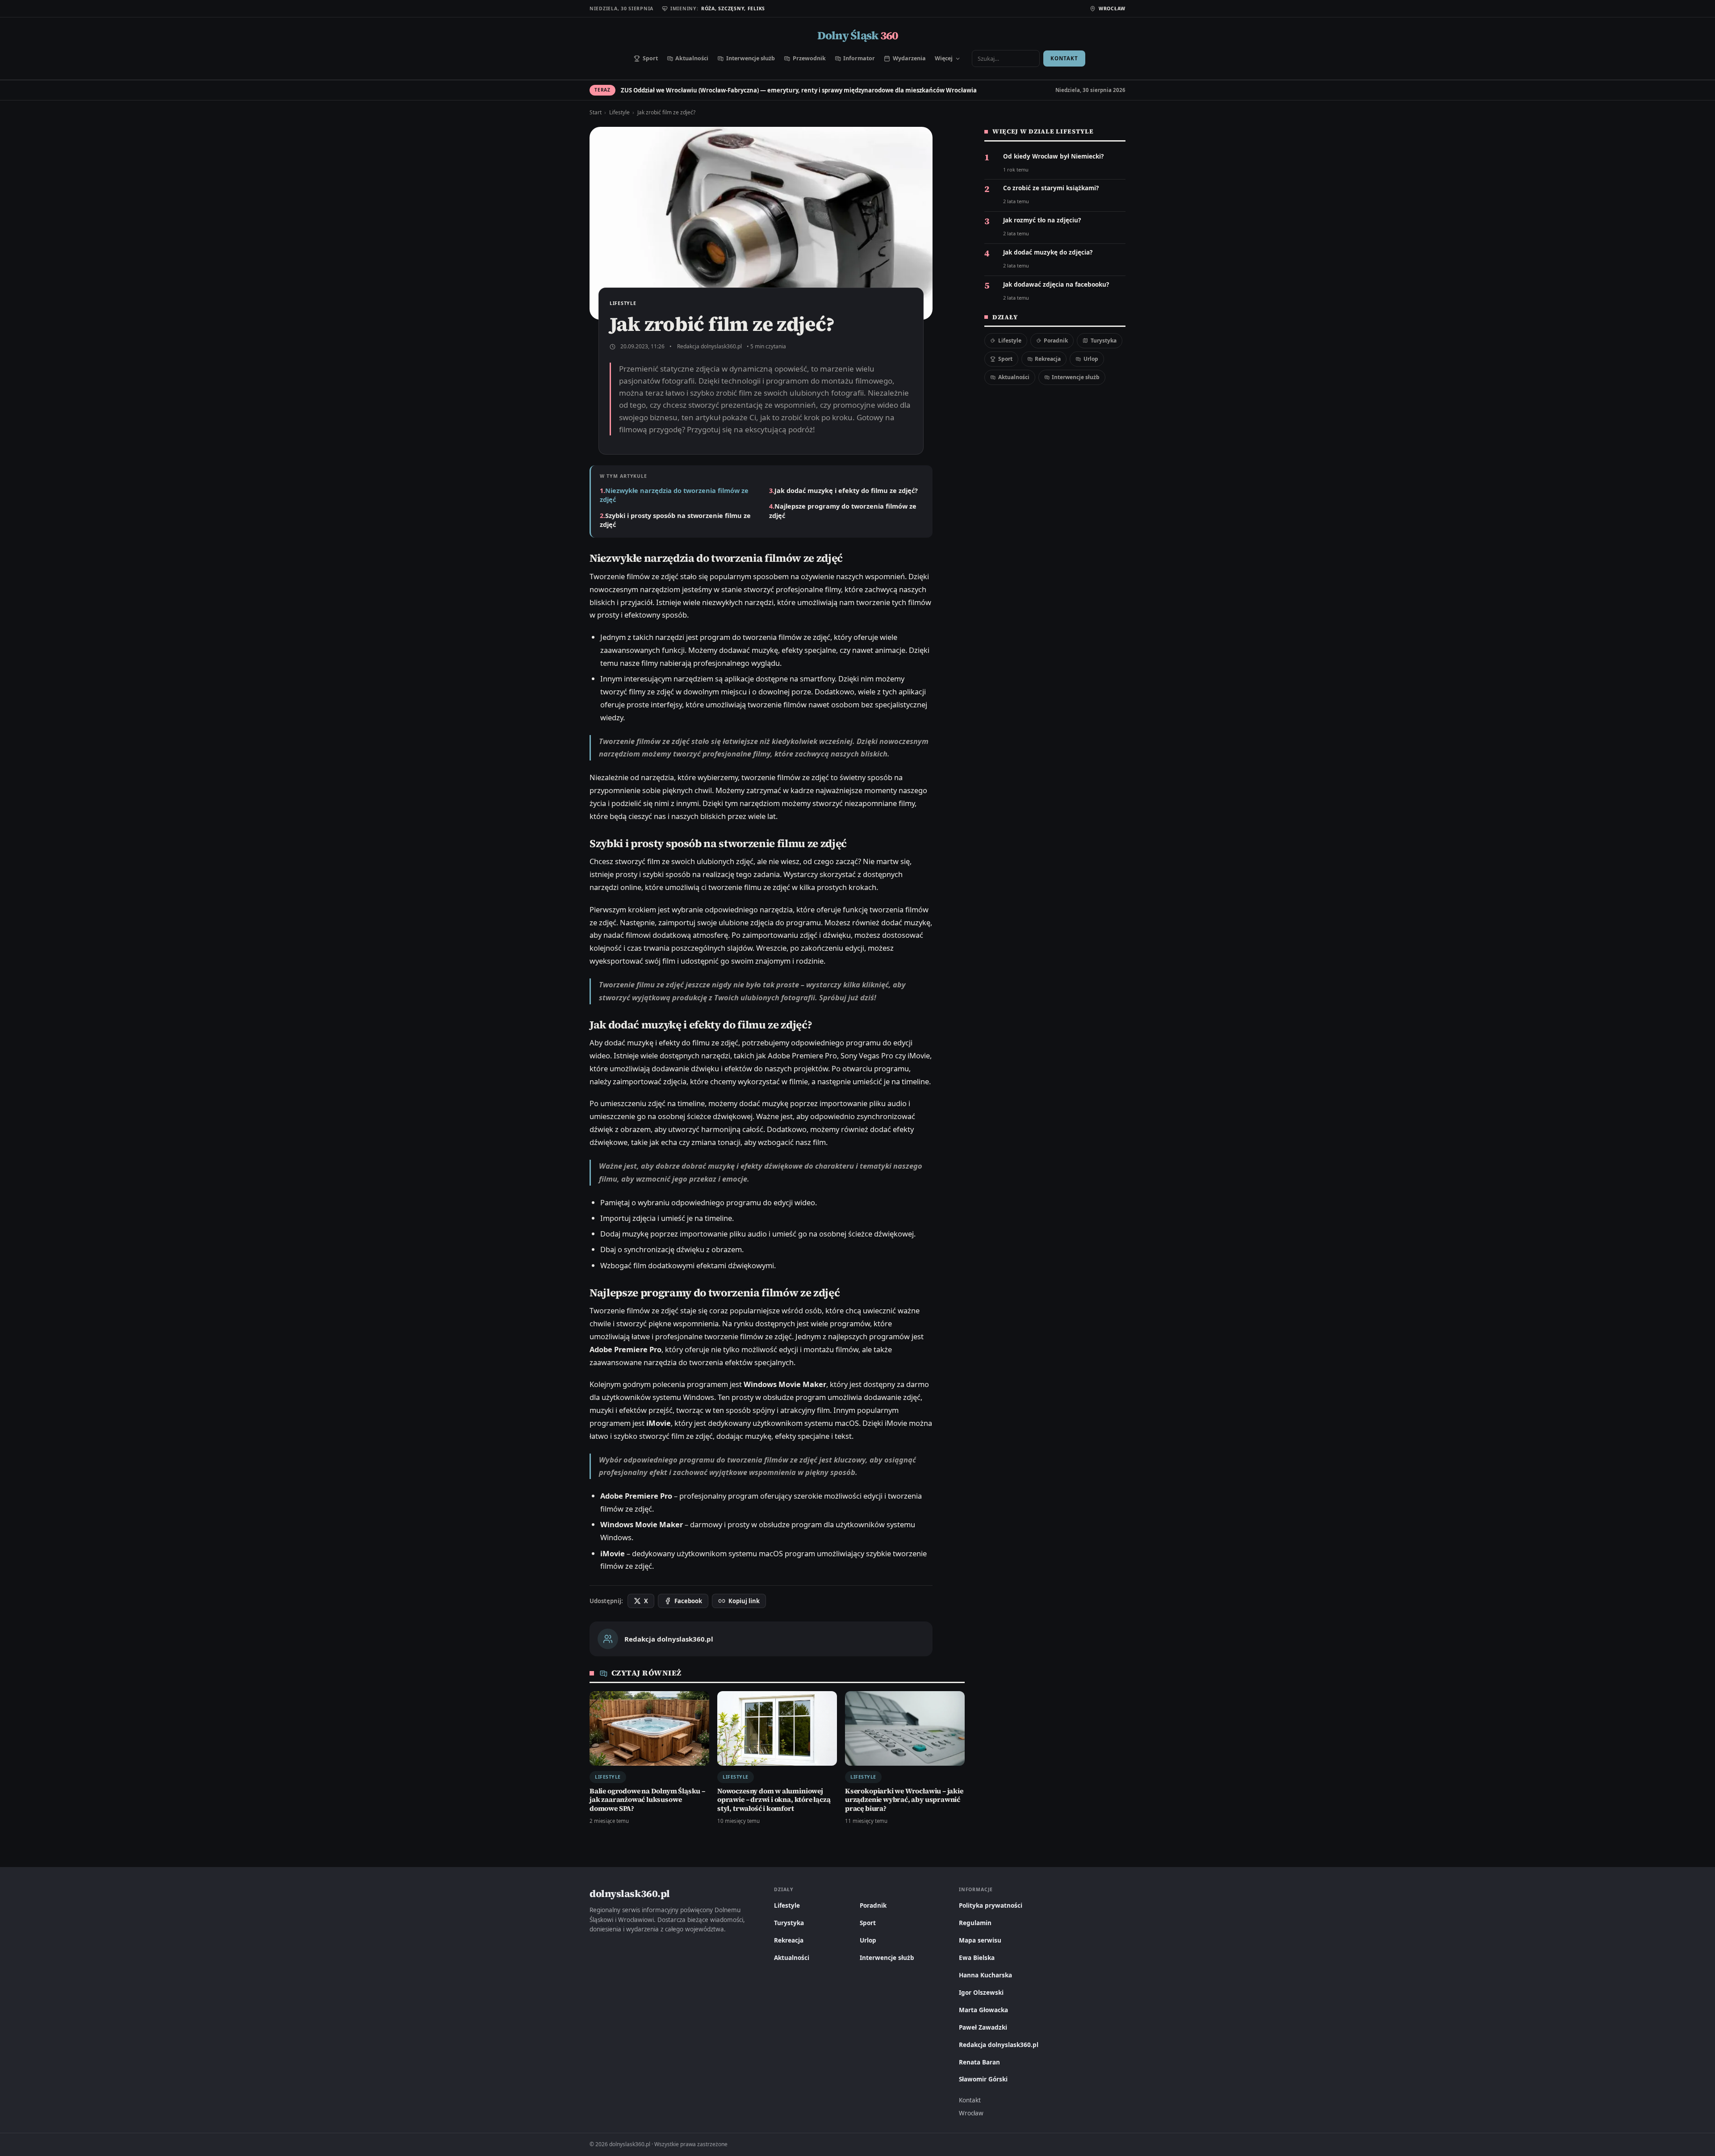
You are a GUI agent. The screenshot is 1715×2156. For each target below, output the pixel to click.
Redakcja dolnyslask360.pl (709, 346)
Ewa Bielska (977, 1958)
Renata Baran (979, 2062)
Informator (859, 58)
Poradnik (1056, 341)
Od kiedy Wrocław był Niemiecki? (1053, 157)
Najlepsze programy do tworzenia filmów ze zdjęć (843, 510)
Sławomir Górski (983, 2079)
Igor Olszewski (981, 1993)
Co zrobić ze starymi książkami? (1051, 188)
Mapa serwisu (980, 1940)
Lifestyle (619, 112)
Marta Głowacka (983, 2010)
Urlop (1091, 359)
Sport (650, 58)
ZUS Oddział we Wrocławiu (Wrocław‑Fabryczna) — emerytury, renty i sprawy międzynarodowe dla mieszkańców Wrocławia (799, 90)
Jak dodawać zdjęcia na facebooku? (1056, 285)
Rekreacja (1048, 359)
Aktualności (692, 58)
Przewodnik (809, 58)
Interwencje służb (751, 58)
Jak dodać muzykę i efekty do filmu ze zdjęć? (846, 490)
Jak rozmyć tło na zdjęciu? (1042, 220)
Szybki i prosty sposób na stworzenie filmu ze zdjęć (675, 520)
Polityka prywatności (991, 1905)
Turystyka (1104, 341)
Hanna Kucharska (985, 1975)
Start (596, 112)
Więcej (944, 58)
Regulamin (975, 1923)
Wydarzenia (909, 58)
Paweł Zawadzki (983, 2027)
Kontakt (1064, 58)
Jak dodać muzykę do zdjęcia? (1048, 253)
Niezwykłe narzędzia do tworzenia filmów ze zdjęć (674, 495)
